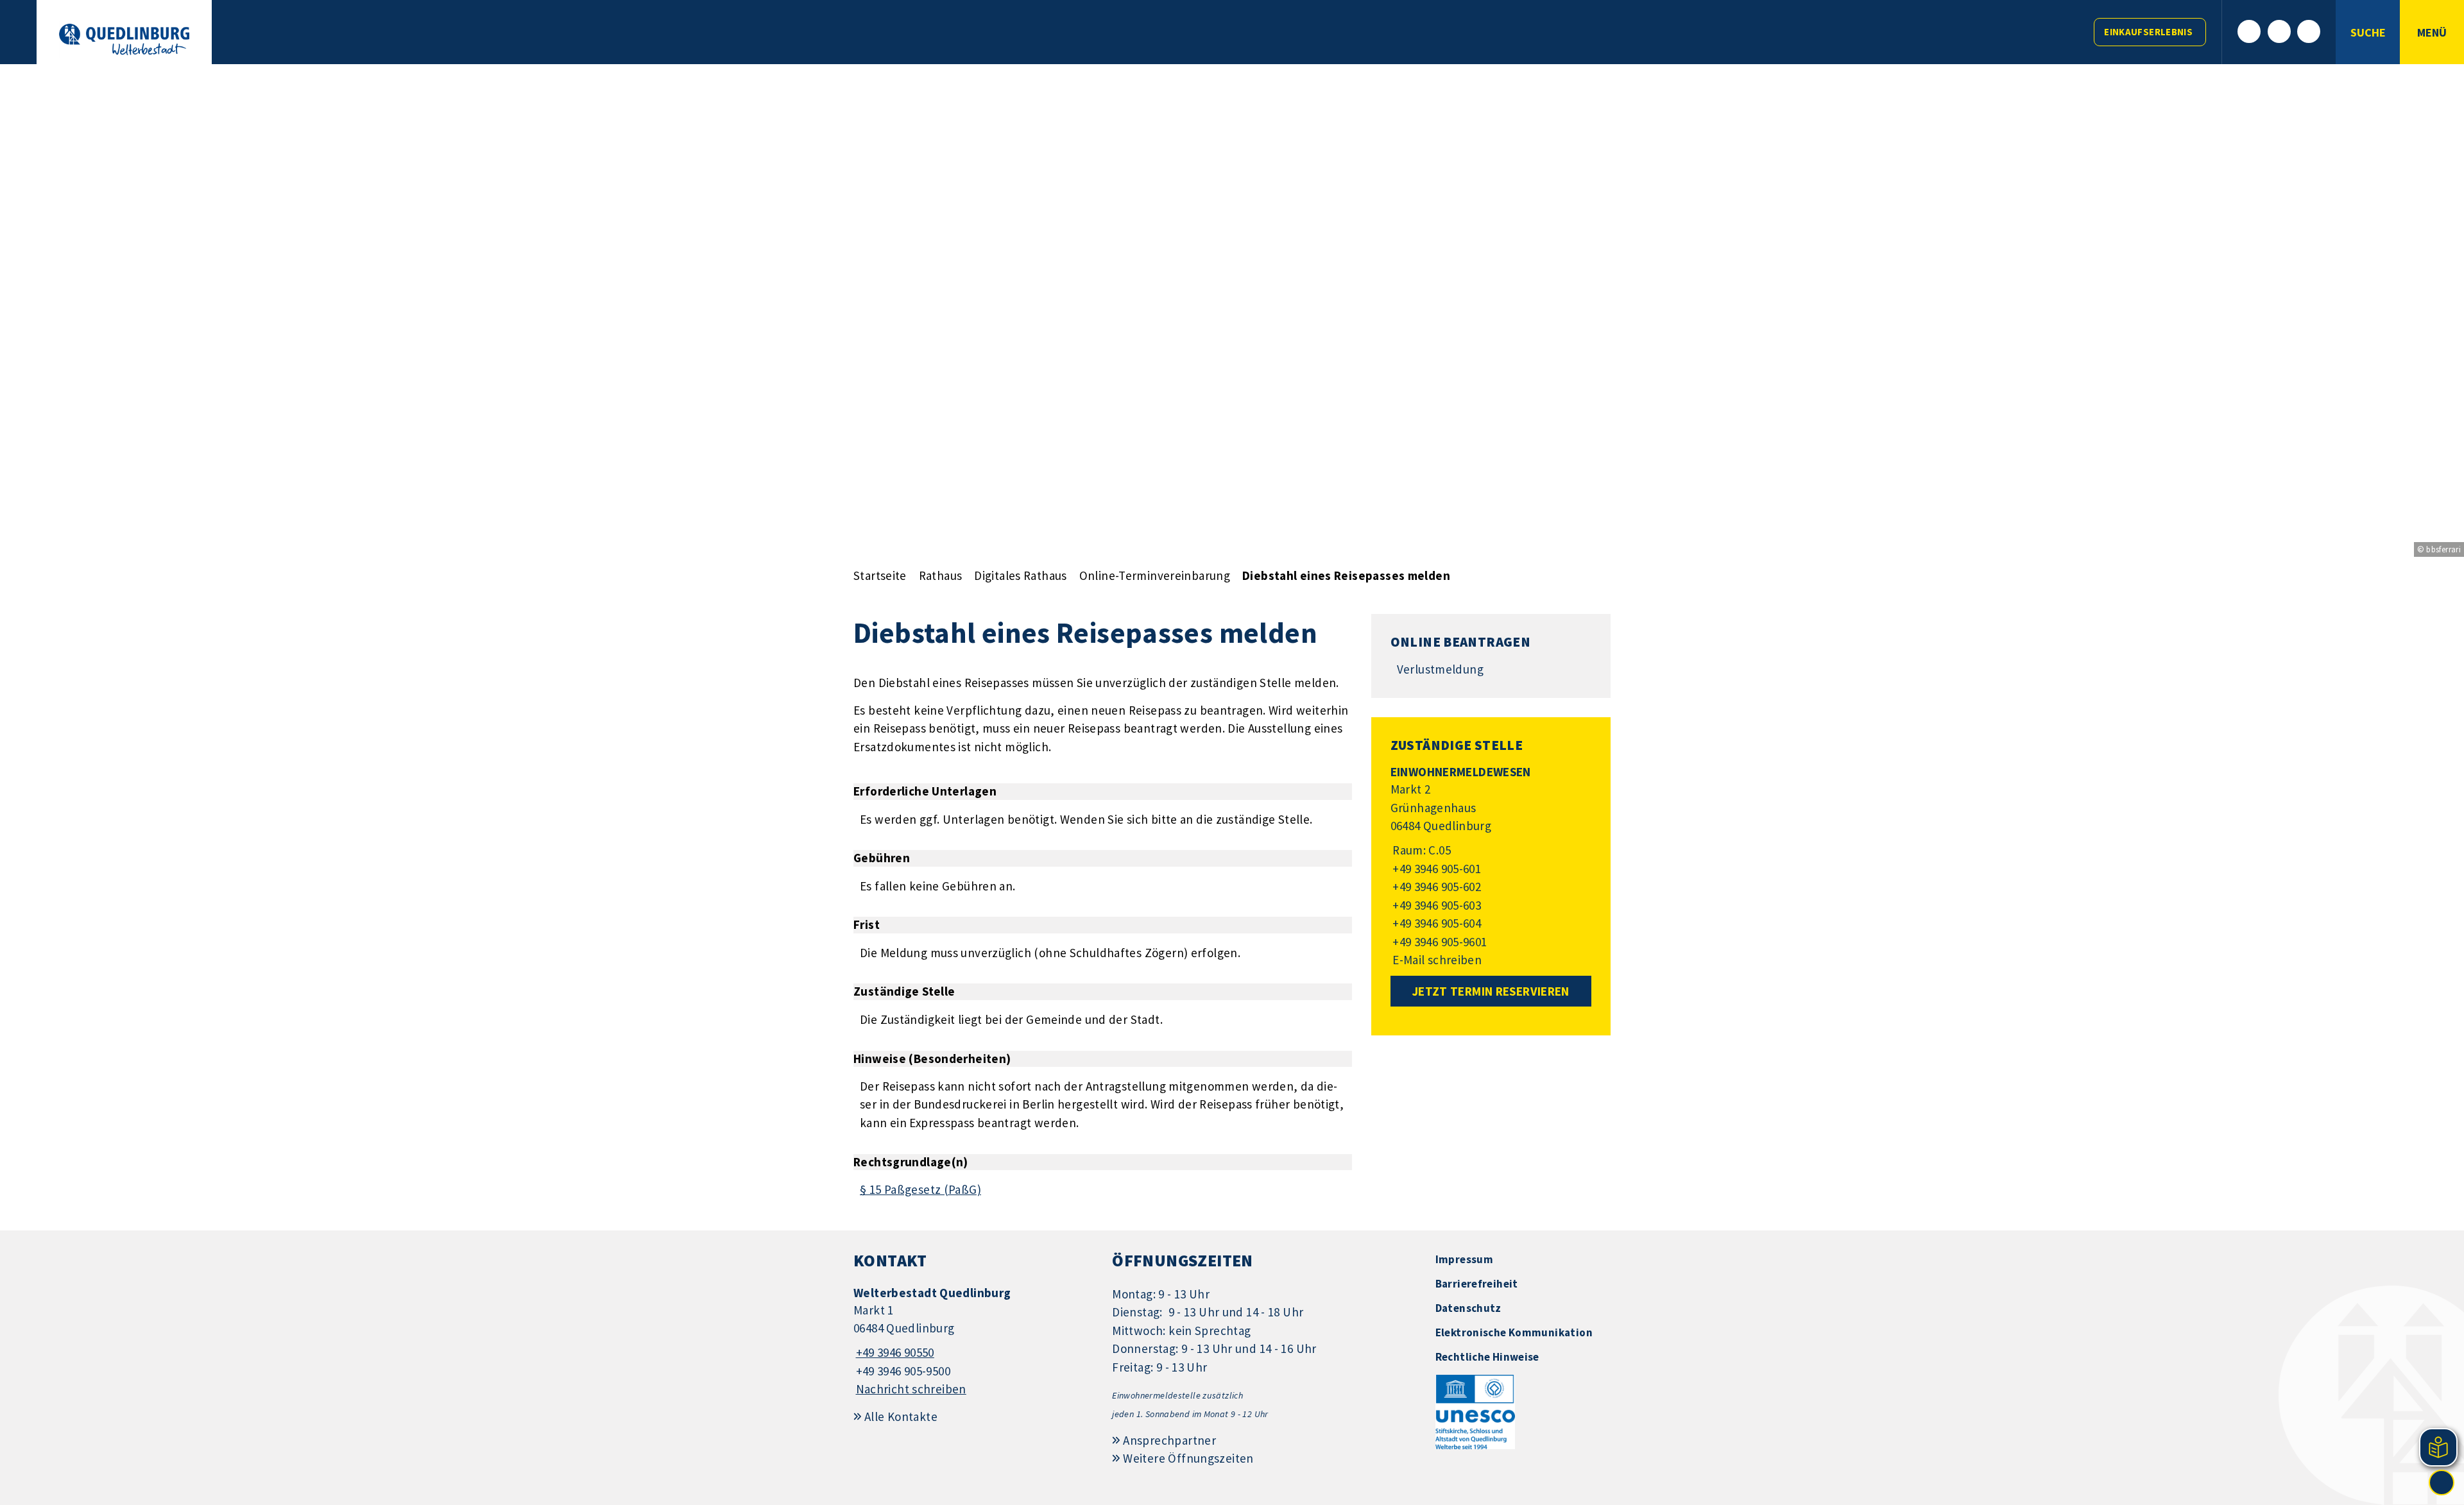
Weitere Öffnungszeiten (1188, 1458)
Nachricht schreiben (911, 1389)
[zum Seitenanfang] (2442, 1483)
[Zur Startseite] (124, 39)
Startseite (880, 575)
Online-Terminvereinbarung (1155, 575)
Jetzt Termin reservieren (1491, 991)
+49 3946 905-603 (1436, 905)
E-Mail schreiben (1436, 960)
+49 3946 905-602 (1436, 887)
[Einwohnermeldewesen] (1491, 867)
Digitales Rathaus (1020, 575)
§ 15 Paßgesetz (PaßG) (920, 1189)
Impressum (1464, 1259)
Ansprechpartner (1169, 1440)
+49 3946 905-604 (1436, 923)
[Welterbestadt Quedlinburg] (973, 1342)
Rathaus (941, 575)
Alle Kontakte (901, 1416)
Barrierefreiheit (1477, 1284)
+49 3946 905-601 (1436, 869)
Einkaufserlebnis (2148, 32)
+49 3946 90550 (894, 1352)
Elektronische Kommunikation (1514, 1332)
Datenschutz (1468, 1308)
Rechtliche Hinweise (1487, 1357)
